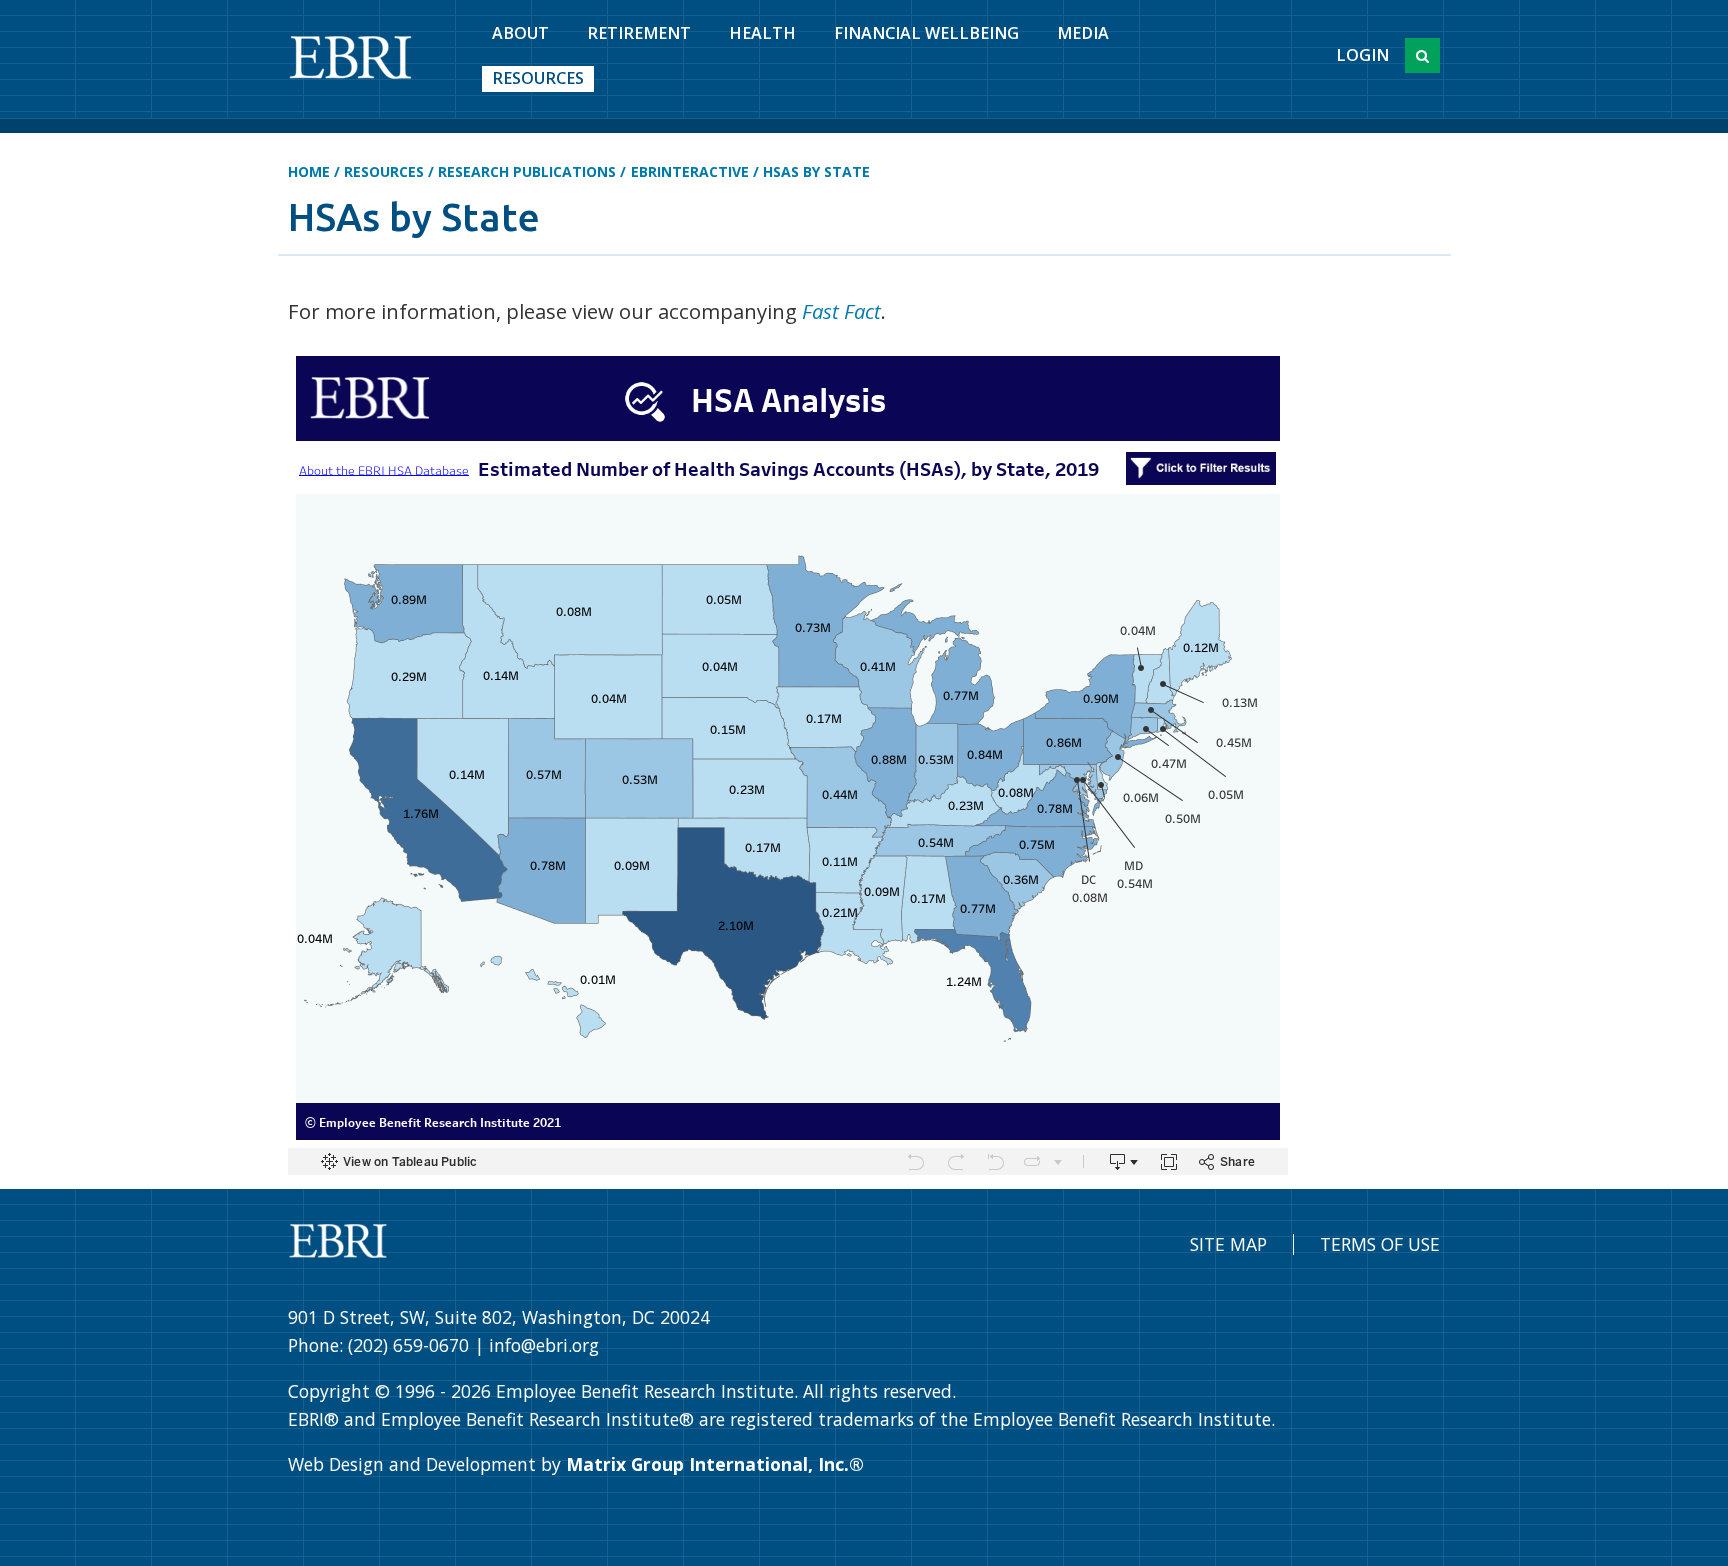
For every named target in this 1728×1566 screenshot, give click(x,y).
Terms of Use (1380, 1244)
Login (1362, 55)
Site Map (1228, 1244)
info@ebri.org (544, 1345)
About (520, 33)
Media (1083, 33)
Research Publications (527, 171)
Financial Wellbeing (926, 33)
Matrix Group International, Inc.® (715, 1464)
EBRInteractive (690, 171)
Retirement (639, 33)
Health (762, 33)
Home (309, 171)
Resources (538, 78)
